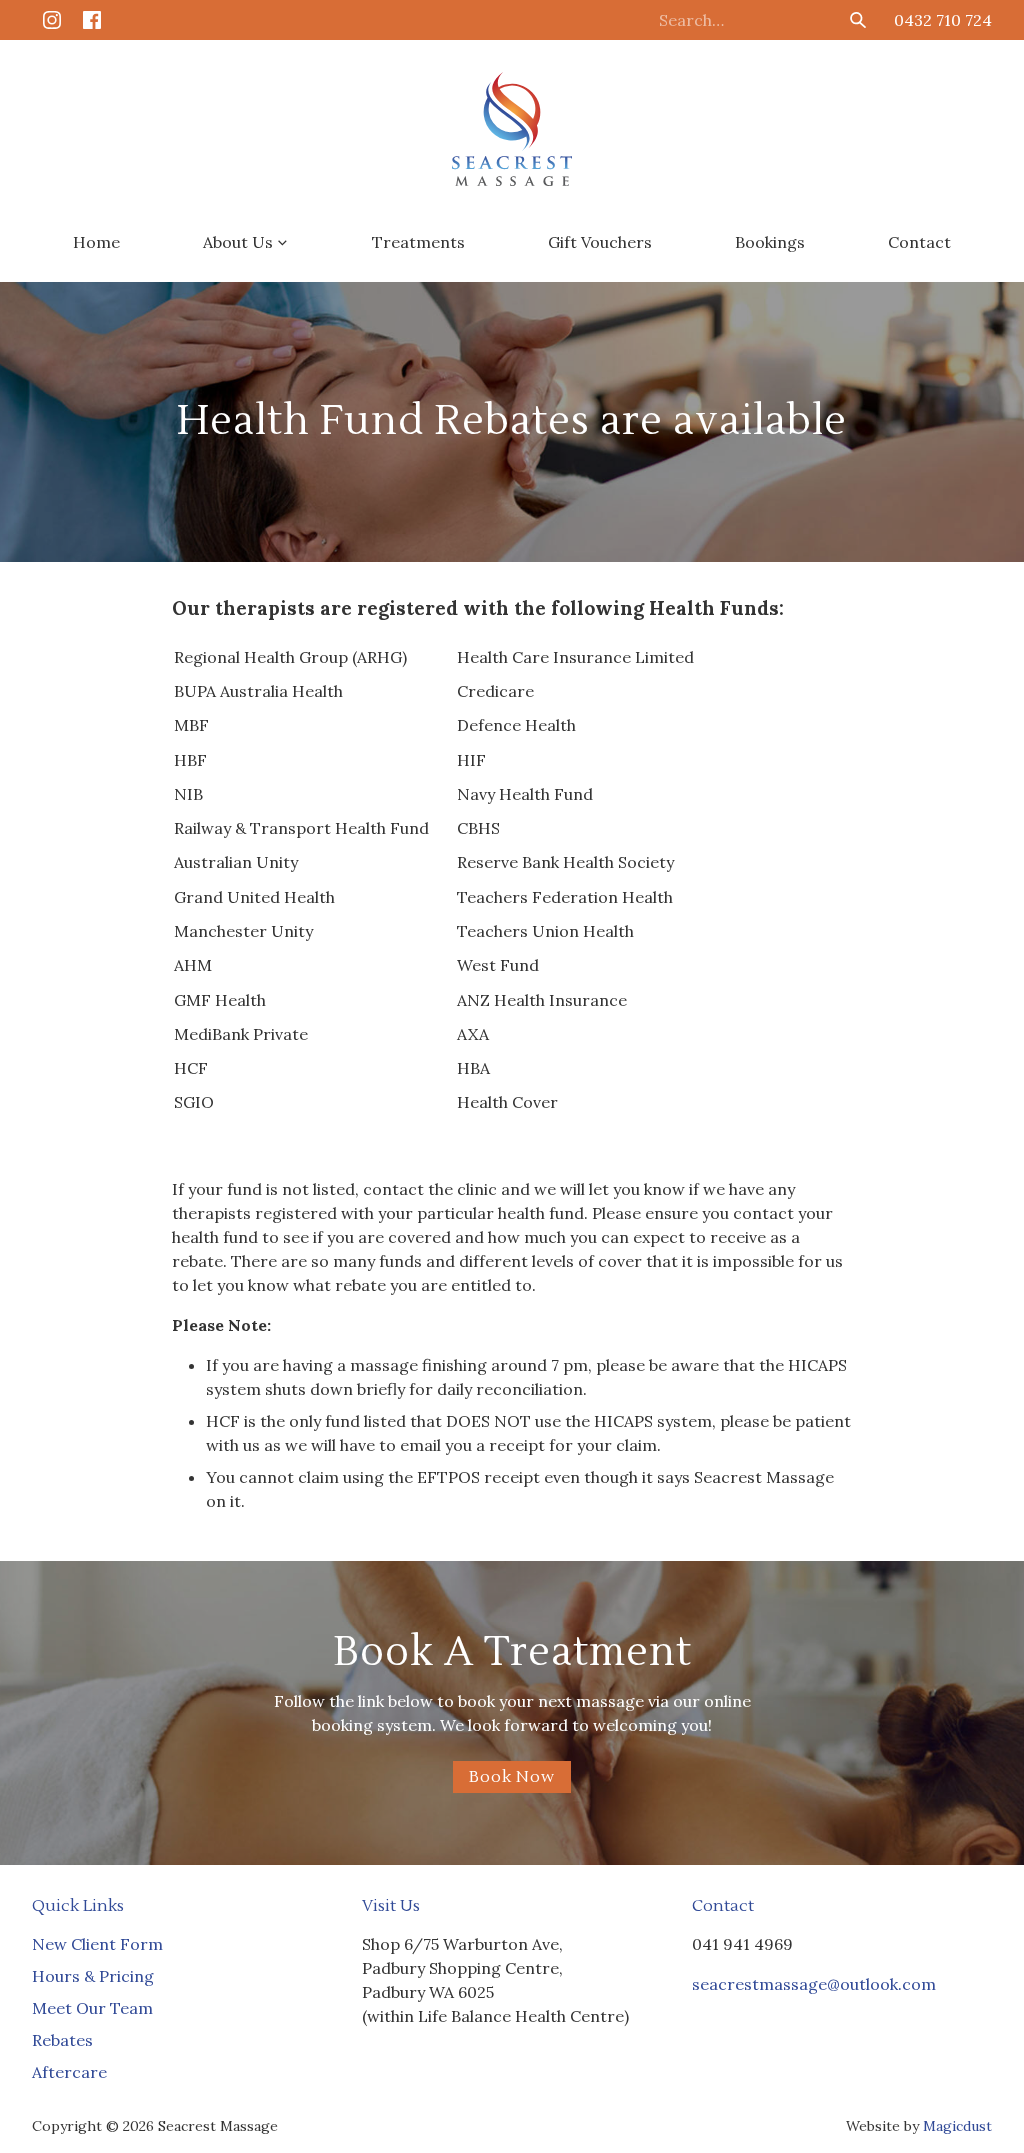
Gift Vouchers (600, 242)
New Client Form (97, 1944)
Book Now (511, 1777)
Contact (919, 242)
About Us (238, 242)
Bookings (770, 242)
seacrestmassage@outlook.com (814, 1984)
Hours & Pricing (93, 1976)
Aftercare (69, 2072)
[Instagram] (52, 20)
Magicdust (957, 2126)
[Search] (858, 20)
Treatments (418, 242)
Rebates (62, 2040)
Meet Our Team (92, 2008)
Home (96, 242)
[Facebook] (92, 20)
